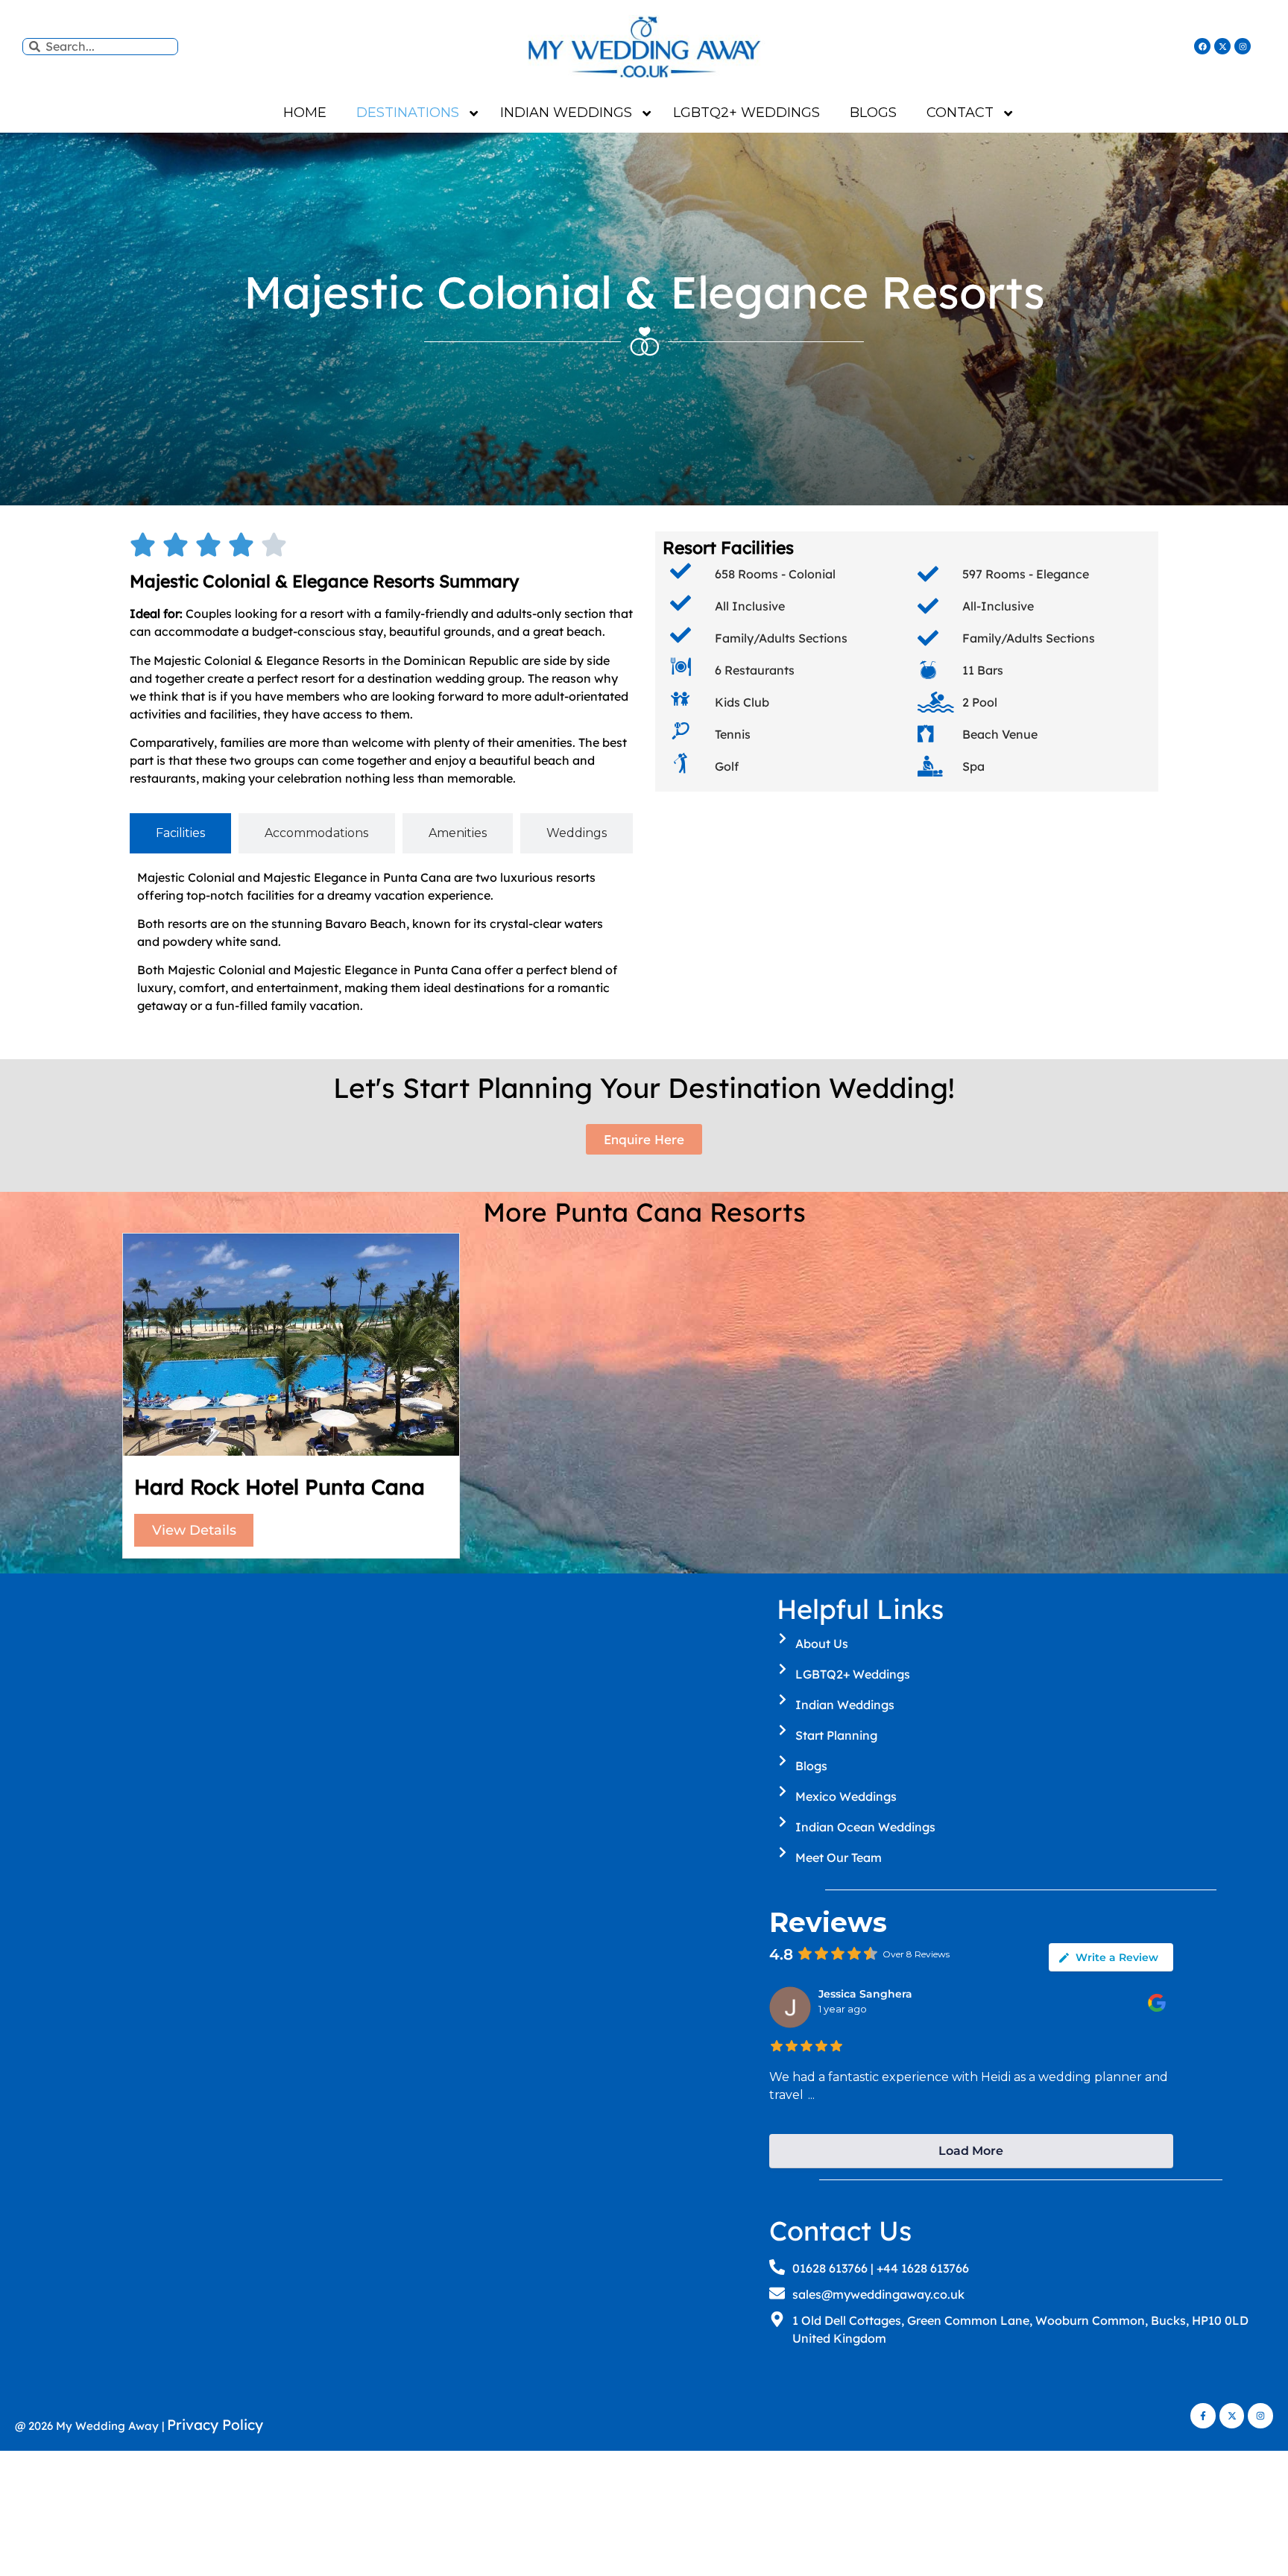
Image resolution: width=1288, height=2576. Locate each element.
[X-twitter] (1222, 46)
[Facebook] (1202, 46)
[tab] (180, 833)
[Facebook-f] (1203, 2416)
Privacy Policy (215, 2425)
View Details (194, 1530)
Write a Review (1117, 1957)
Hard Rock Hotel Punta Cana (280, 1487)
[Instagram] (1243, 46)
